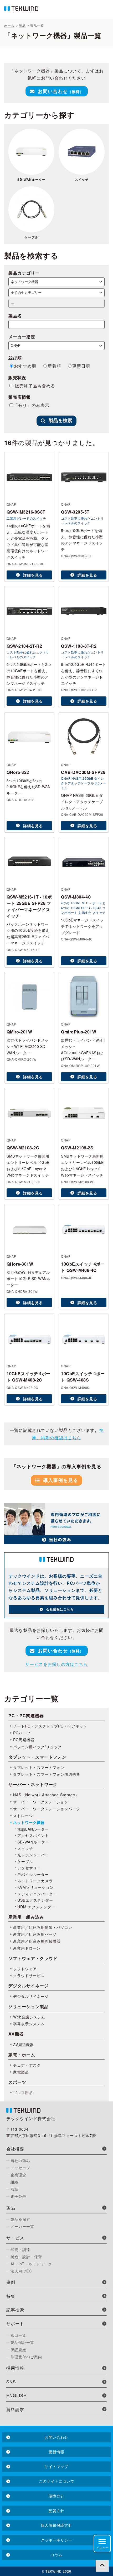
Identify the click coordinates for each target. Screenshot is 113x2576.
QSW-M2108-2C (23, 1148)
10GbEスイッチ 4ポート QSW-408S (83, 1377)
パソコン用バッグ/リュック (37, 1747)
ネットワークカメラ (35, 1881)
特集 (11, 2296)
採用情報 (15, 2368)
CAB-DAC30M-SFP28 (83, 772)
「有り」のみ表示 (32, 405)
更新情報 (56, 2452)
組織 (14, 2182)
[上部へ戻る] (102, 2565)
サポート (15, 2323)
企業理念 (18, 2175)
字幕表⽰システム (29, 2024)
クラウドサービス (29, 1975)
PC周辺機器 (24, 1740)
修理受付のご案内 (26, 2357)
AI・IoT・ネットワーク (31, 2264)
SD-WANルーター (31, 179)
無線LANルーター (33, 1829)
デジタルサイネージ (31, 1996)
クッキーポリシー (56, 2540)
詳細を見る (33, 575)
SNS (11, 2382)
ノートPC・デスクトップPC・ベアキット (50, 1726)
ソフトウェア (25, 1969)
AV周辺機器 (24, 2045)
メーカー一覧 (22, 2226)
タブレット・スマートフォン (39, 1767)
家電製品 (21, 2072)
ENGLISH (17, 2395)
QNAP (11, 504)
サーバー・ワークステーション (41, 1802)
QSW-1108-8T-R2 (79, 646)
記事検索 (15, 2310)
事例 (11, 2282)
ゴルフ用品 (23, 2092)
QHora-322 (18, 772)
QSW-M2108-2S (77, 1148)
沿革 (14, 2189)
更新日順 (81, 366)
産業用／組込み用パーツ (35, 1934)
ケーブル (32, 237)
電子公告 (18, 2196)
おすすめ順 (25, 366)
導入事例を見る (61, 1480)
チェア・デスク (27, 2065)
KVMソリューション (35, 1887)
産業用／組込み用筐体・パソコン (43, 1927)
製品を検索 (60, 421)
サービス (15, 2238)
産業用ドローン (27, 1948)
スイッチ (82, 179)
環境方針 (56, 2496)
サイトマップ (56, 2466)
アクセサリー (29, 1868)
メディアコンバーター (37, 1894)
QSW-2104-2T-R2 (24, 646)
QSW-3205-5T (75, 512)
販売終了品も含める (34, 386)
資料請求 (15, 2409)
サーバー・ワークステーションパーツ (47, 1809)
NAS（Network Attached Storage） (46, 1795)
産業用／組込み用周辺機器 (37, 1941)
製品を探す (20, 2219)
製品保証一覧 (22, 2342)
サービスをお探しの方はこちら (56, 1664)
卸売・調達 (20, 2250)
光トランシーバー (33, 1855)
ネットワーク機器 (29, 1822)
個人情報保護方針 (56, 2525)
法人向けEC (21, 2271)
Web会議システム (29, 2017)
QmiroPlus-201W (79, 1032)
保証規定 (18, 2350)
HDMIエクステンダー (36, 1907)
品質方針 (56, 2511)
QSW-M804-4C (76, 897)
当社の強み (20, 2160)
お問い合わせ (61, 91)
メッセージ (20, 2168)
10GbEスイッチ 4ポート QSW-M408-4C (83, 1267)
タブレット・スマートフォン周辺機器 (47, 1774)
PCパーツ (22, 1733)
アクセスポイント (33, 1835)
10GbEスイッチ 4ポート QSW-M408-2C (29, 1377)
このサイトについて (57, 2481)
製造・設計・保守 (26, 2257)
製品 (11, 2207)
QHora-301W (20, 1264)
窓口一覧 (18, 2335)
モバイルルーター (33, 1874)
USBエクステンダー (35, 1900)
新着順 (54, 366)
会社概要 (15, 2149)
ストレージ (23, 1816)
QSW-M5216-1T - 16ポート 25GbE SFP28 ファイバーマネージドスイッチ (29, 906)
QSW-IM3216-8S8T (26, 512)
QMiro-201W (19, 1032)
